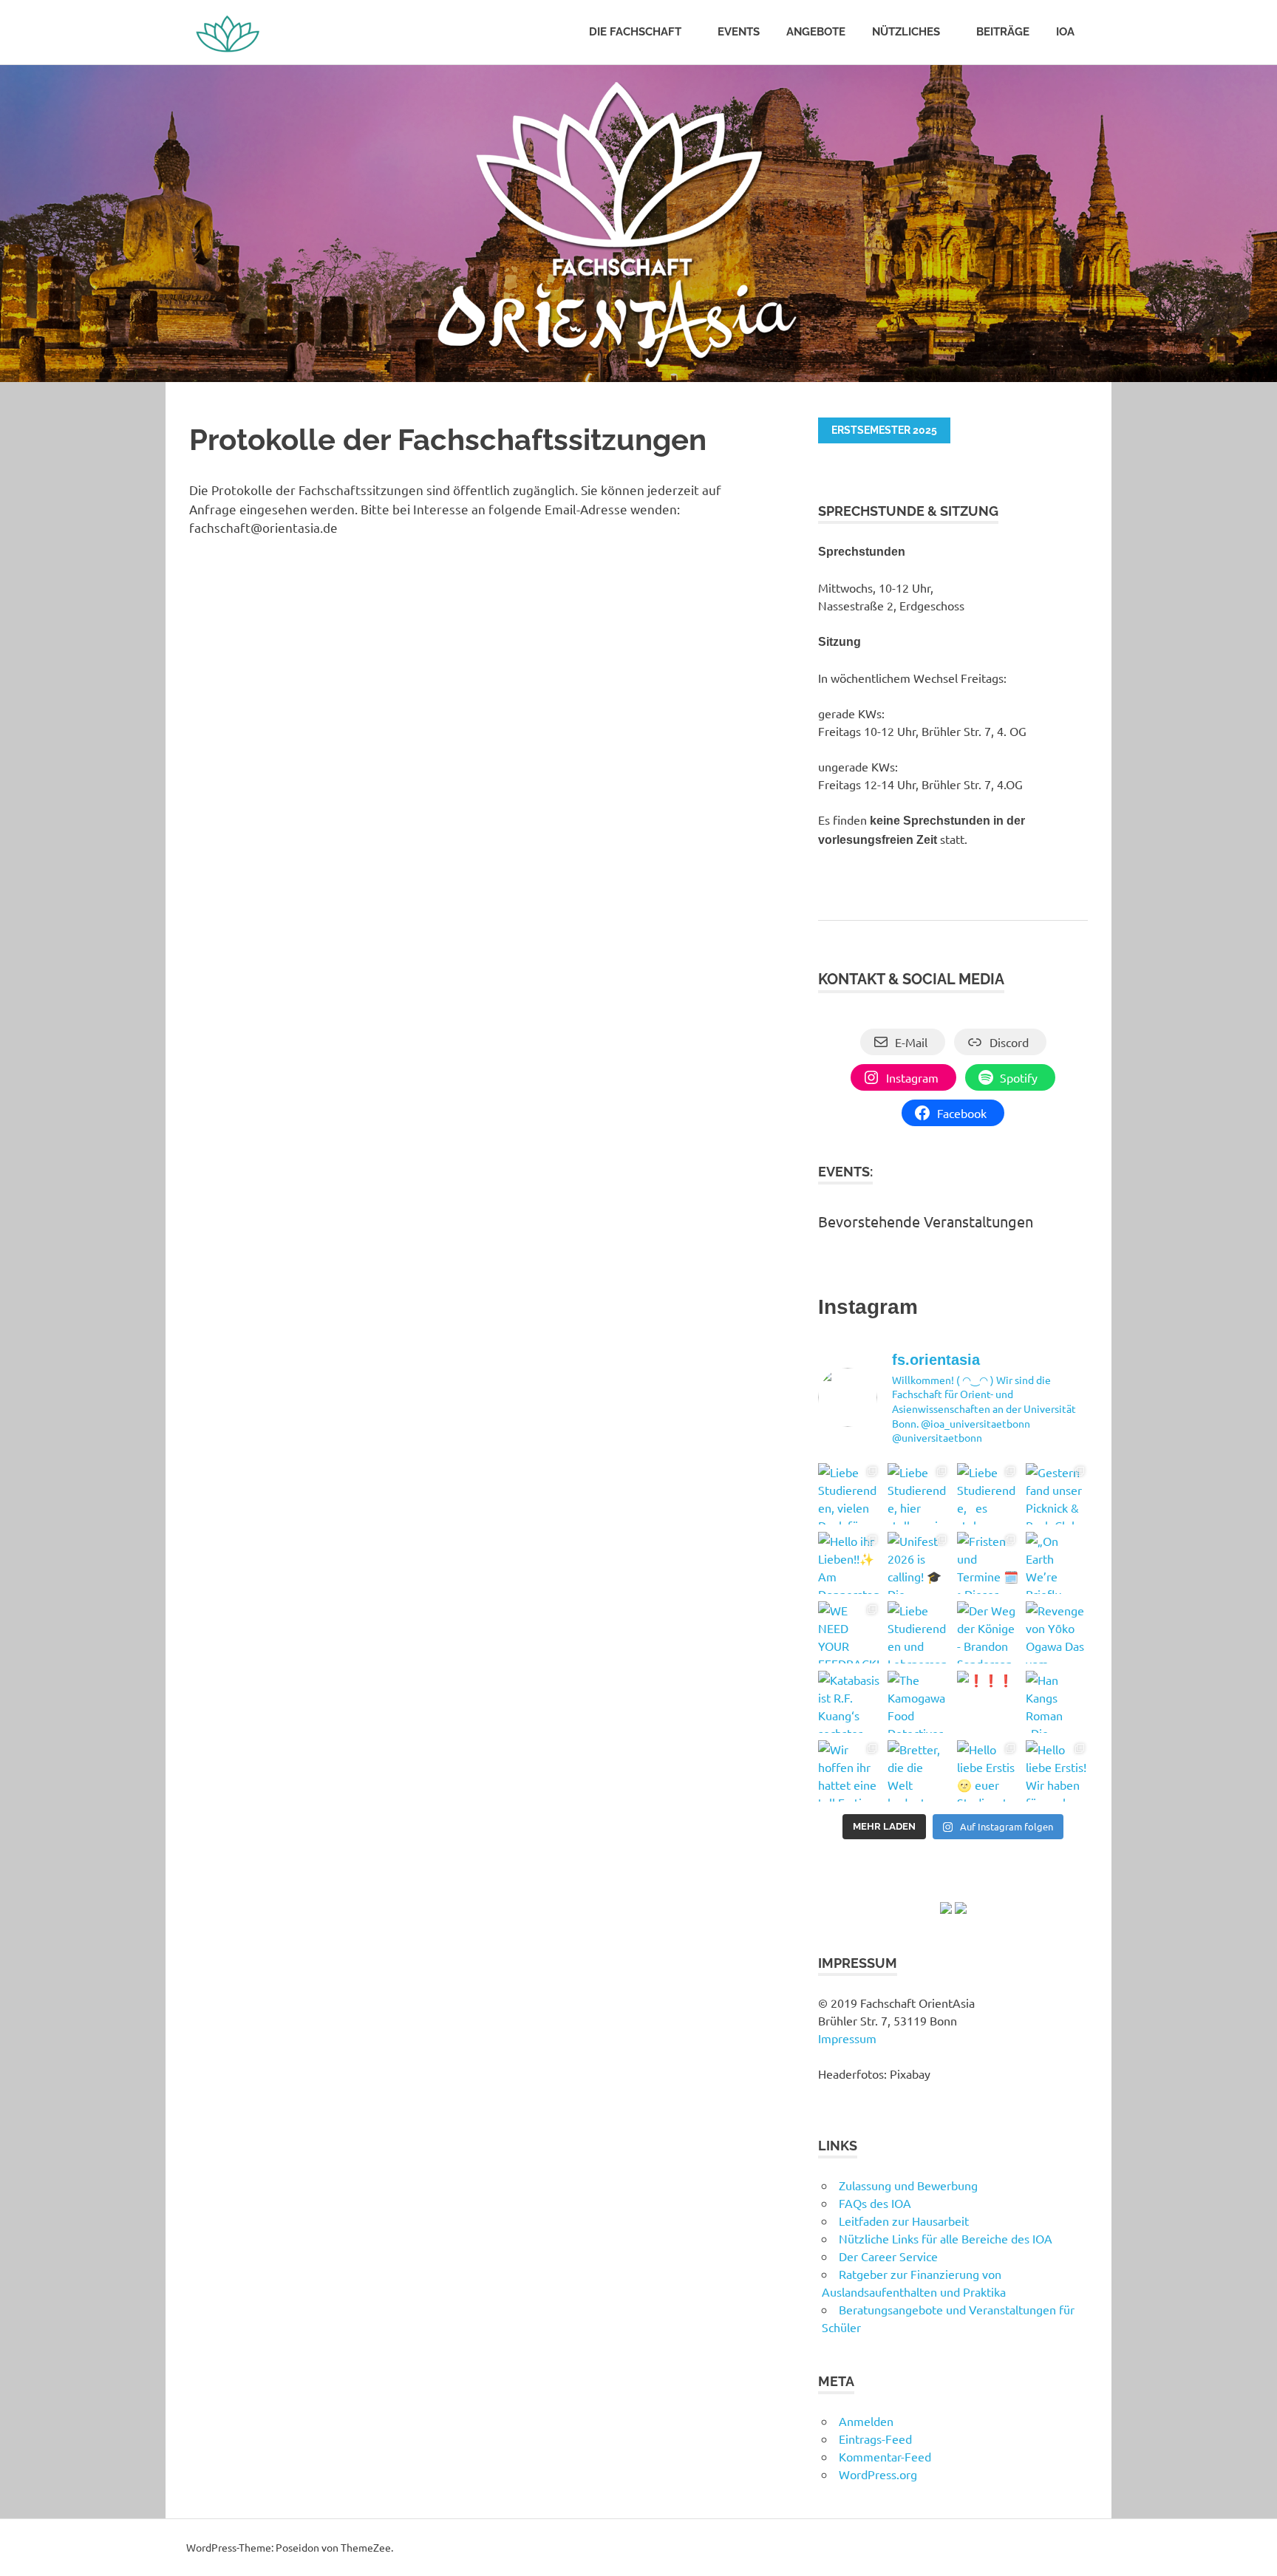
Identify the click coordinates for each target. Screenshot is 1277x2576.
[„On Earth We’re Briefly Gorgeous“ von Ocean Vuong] (1057, 1563)
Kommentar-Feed (885, 2456)
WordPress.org (878, 2474)
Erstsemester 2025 (884, 430)
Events (739, 32)
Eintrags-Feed (875, 2439)
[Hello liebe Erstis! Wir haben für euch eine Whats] (1057, 1771)
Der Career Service (888, 2256)
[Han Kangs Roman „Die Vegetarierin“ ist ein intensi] (1057, 1702)
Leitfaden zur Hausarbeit (904, 2221)
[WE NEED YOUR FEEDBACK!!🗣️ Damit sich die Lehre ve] (849, 1632)
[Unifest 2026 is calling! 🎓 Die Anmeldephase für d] (919, 1563)
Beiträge (1003, 32)
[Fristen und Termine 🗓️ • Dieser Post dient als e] (988, 1563)
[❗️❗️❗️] (988, 1702)
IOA (1065, 32)
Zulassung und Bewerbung (908, 2185)
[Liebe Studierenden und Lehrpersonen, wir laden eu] (919, 1632)
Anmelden (866, 2421)
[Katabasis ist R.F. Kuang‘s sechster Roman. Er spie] (849, 1702)
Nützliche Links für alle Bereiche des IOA (946, 2238)
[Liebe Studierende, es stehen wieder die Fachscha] (988, 1494)
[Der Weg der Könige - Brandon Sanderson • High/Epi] (988, 1632)
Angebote (816, 32)
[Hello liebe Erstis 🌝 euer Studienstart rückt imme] (988, 1771)
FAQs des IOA (875, 2203)
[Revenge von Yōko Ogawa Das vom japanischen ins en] (1057, 1632)
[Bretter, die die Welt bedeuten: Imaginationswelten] (919, 1771)
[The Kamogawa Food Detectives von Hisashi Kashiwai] (919, 1702)
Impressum (847, 2038)
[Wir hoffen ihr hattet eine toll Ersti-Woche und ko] (849, 1771)
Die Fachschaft (635, 32)
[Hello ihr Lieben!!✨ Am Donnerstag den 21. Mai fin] (849, 1563)
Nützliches (906, 32)
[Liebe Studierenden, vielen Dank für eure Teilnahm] (849, 1494)
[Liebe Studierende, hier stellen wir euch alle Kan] (919, 1494)
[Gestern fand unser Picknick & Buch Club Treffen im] (1057, 1494)
